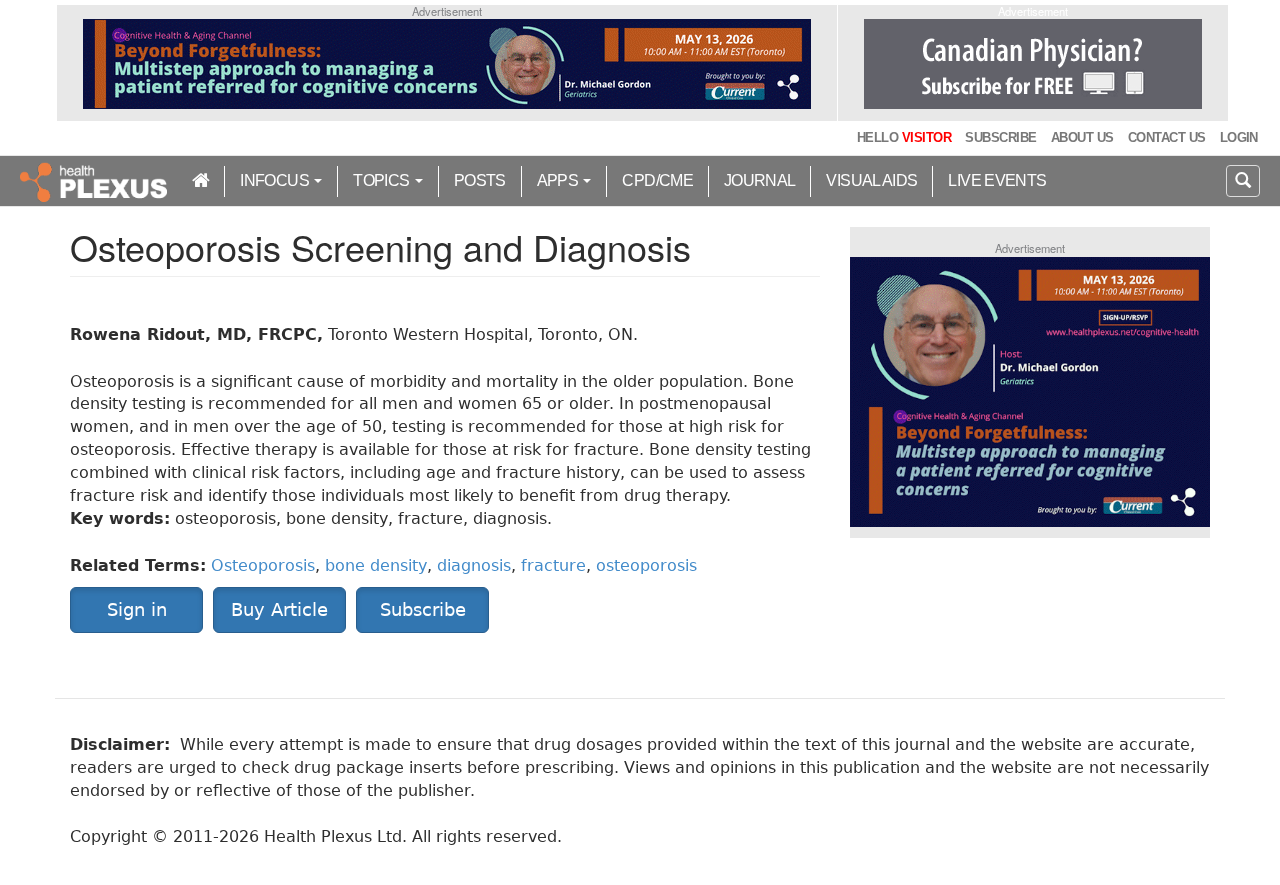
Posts (480, 180)
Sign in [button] (137, 609)
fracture (553, 565)
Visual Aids (871, 180)
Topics (383, 180)
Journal (760, 180)
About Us (1082, 137)
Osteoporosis (263, 565)
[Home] (96, 181)
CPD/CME (657, 180)
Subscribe (1000, 137)
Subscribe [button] (423, 609)
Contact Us (1167, 137)
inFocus (276, 180)
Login (1239, 137)
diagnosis (474, 565)
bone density (376, 565)
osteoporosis (646, 565)
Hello (904, 137)
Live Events (997, 180)
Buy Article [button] (279, 609)
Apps (559, 180)
